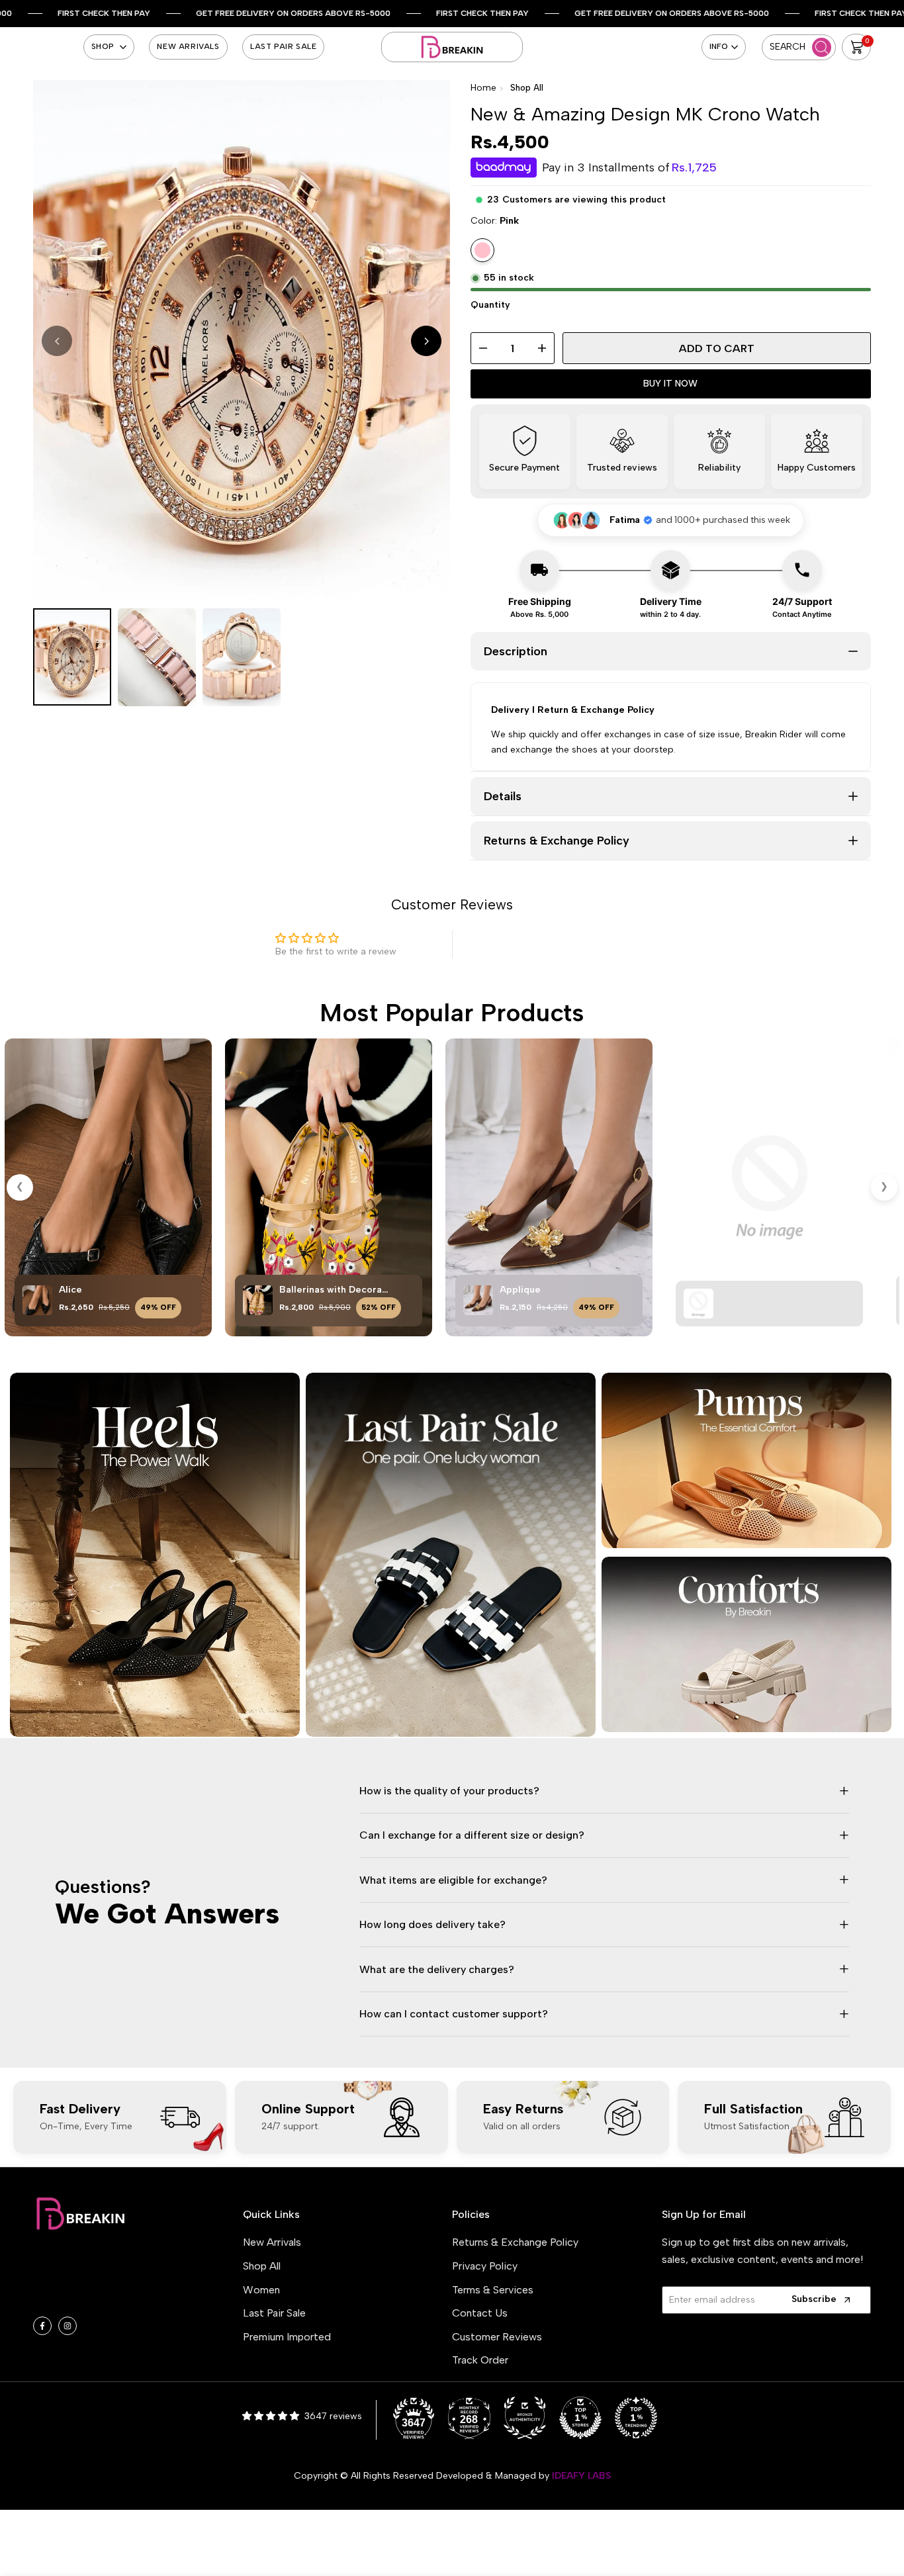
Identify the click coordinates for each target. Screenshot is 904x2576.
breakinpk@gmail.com (115, 2278)
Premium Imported (287, 2337)
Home (483, 88)
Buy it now (670, 384)
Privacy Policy (485, 2266)
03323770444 (104, 2298)
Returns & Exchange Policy (515, 2242)
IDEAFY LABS (581, 2476)
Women (261, 2290)
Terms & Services (493, 2290)
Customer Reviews (497, 2337)
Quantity (490, 305)
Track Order (480, 2360)
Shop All (527, 88)
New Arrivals (272, 2242)
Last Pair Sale (274, 2313)
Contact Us (480, 2313)
